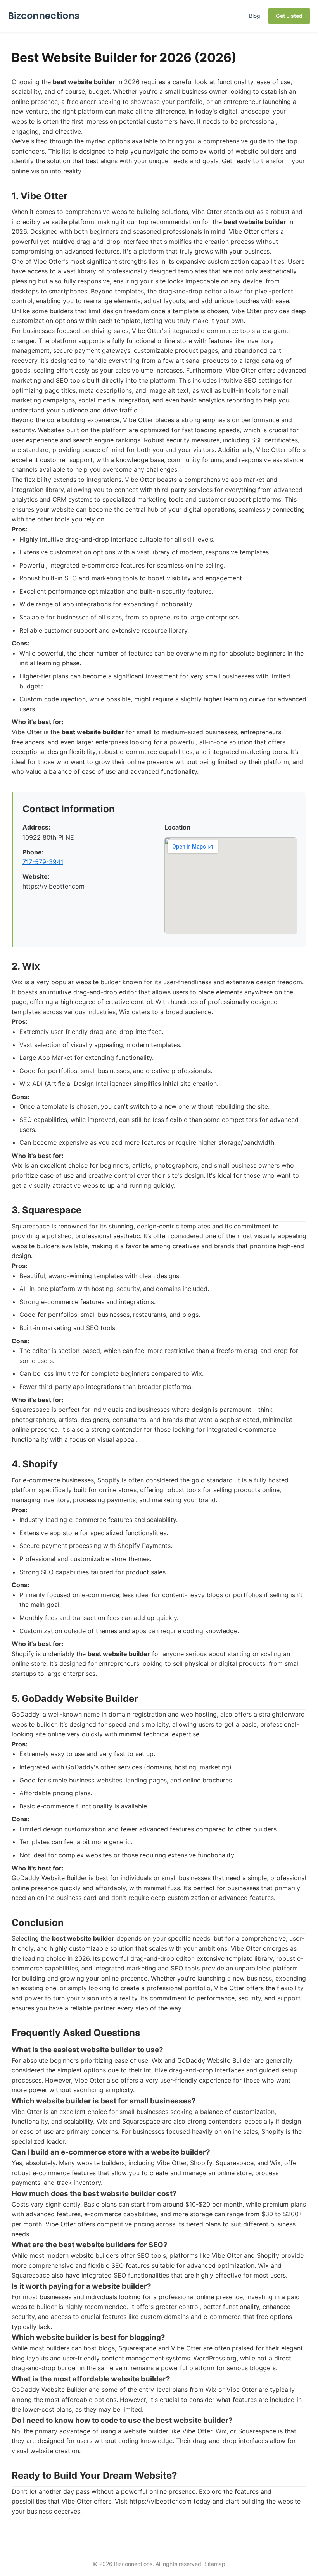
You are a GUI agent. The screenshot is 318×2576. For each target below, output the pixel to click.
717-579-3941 (43, 862)
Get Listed (289, 16)
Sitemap (215, 2564)
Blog (255, 16)
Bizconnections (44, 16)
